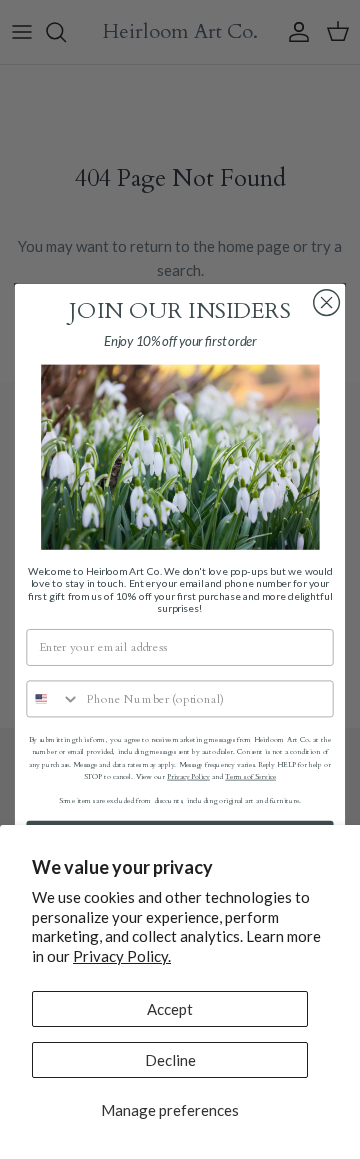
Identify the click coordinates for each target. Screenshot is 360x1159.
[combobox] (53, 698)
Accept (170, 1009)
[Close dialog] (327, 303)
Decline (170, 1060)
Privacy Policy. (122, 956)
